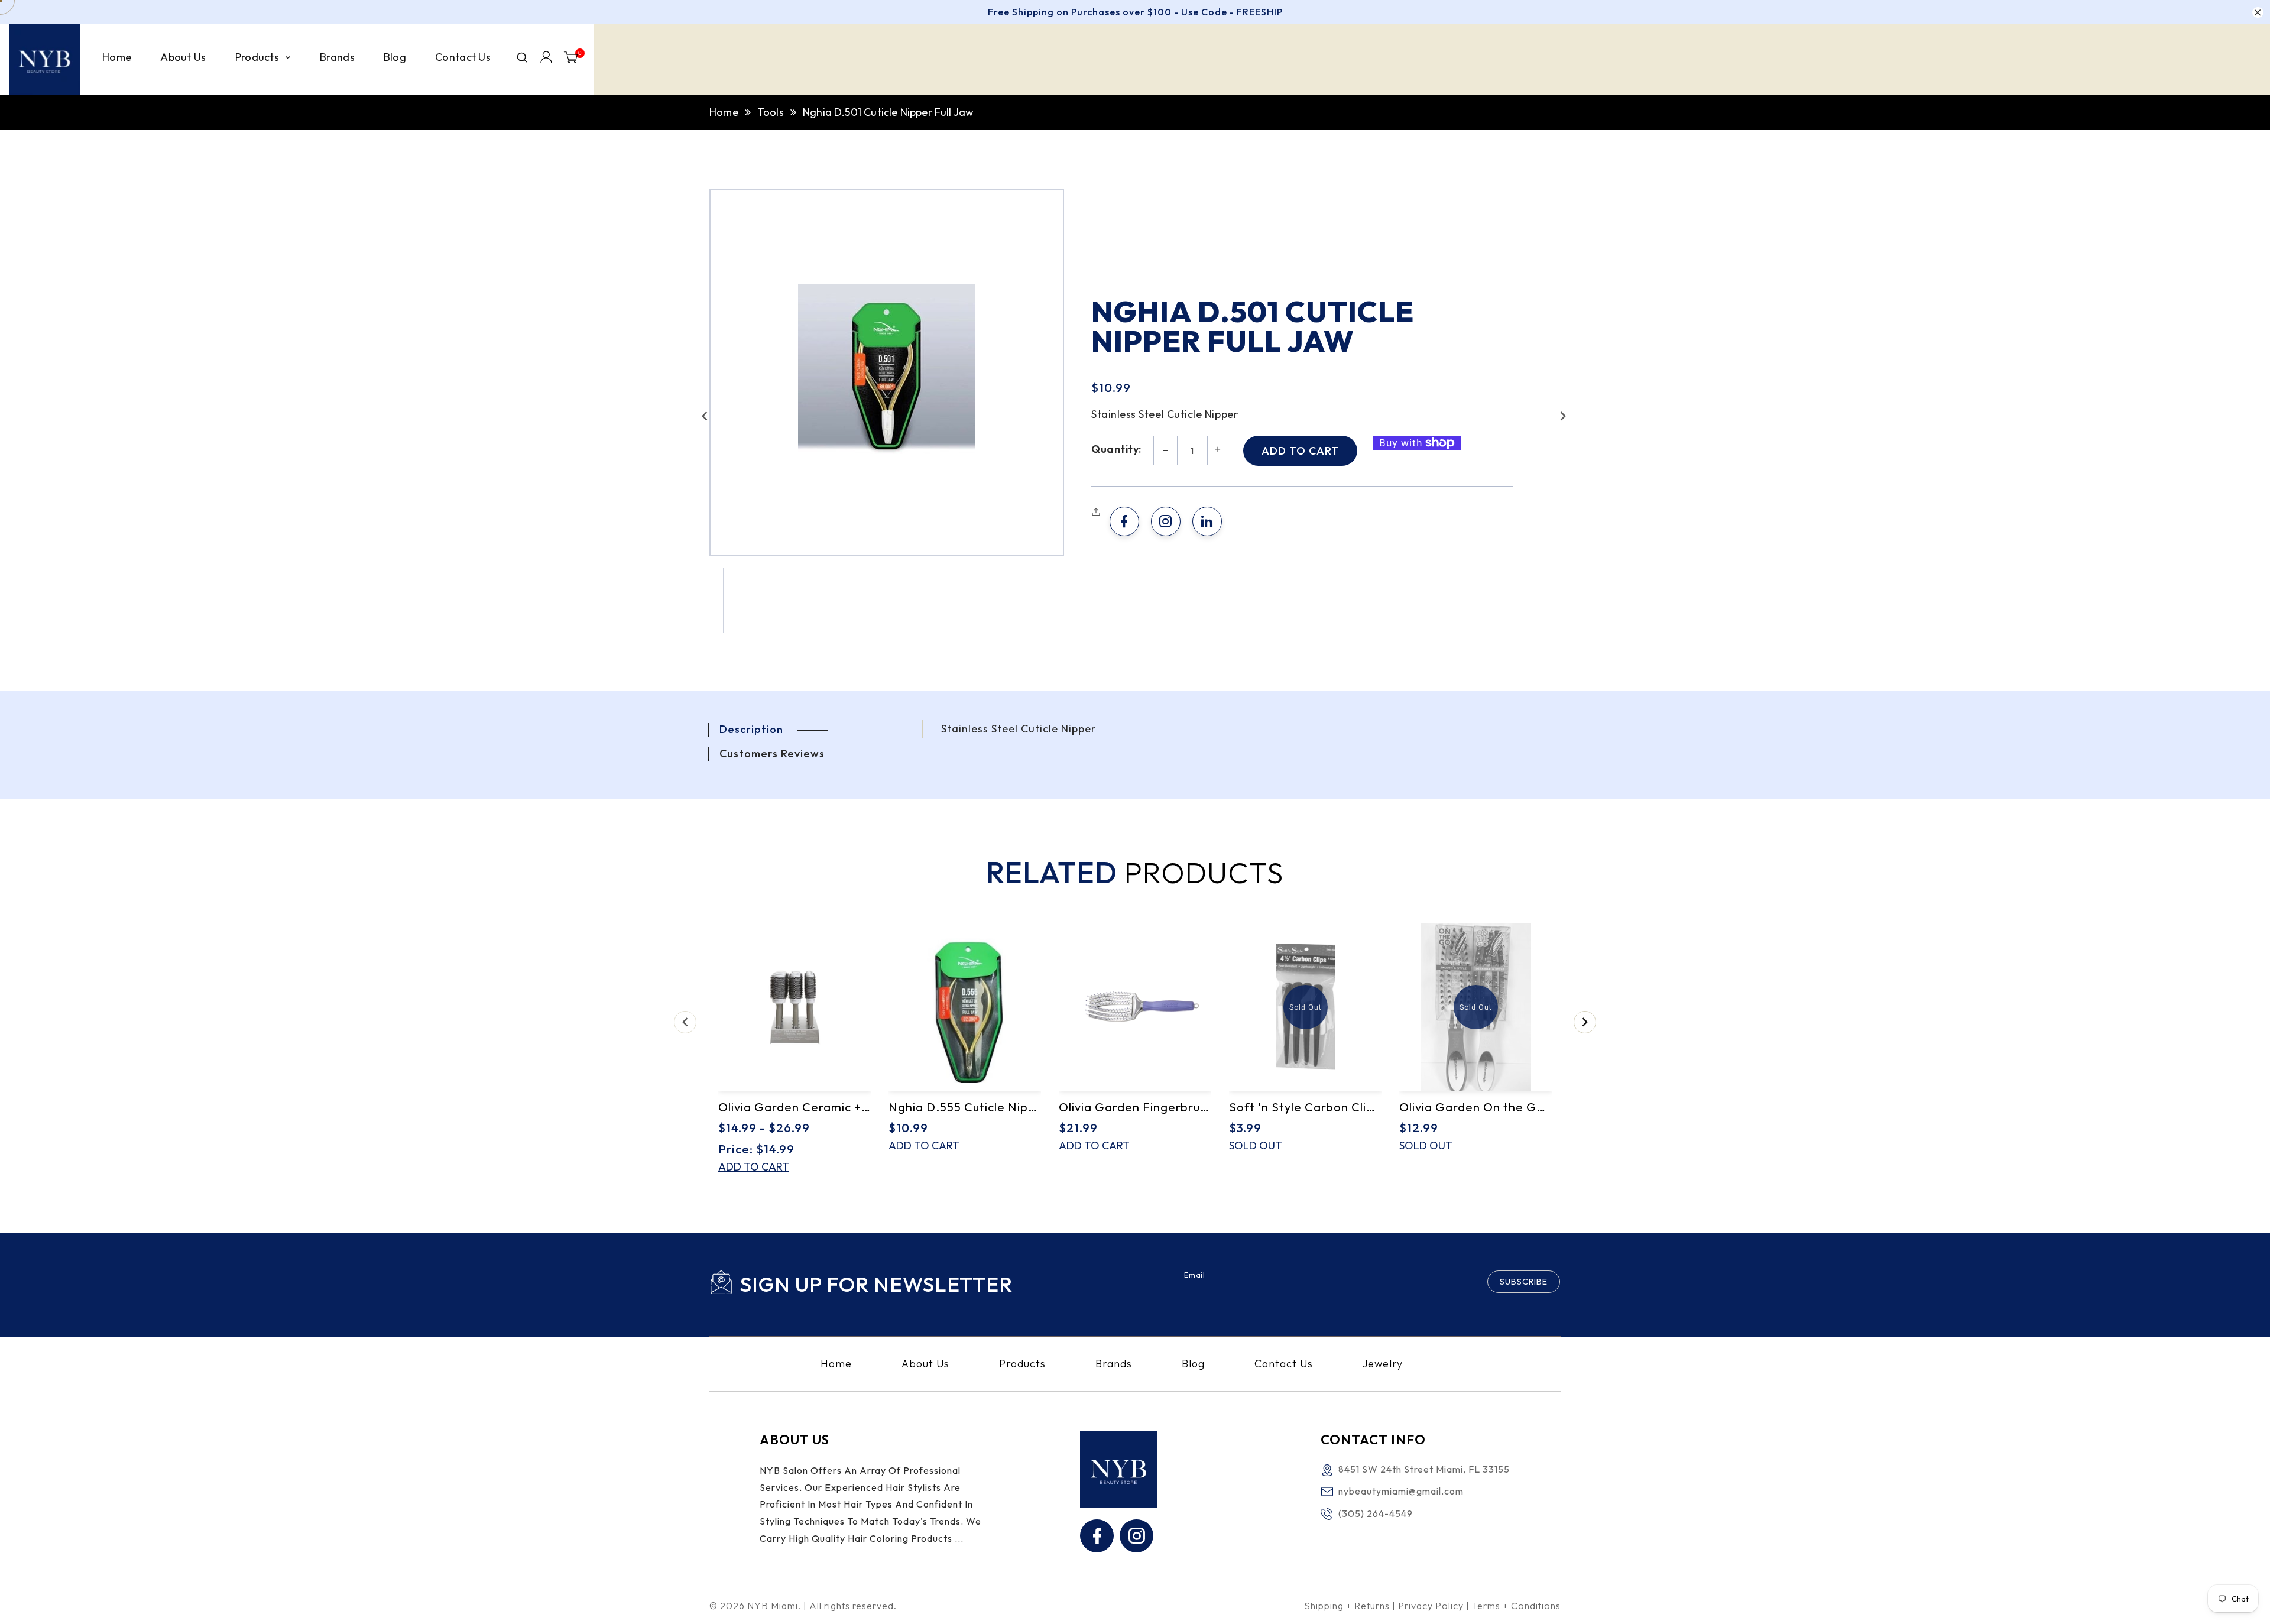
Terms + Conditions (1516, 1606)
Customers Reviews (772, 753)
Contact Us (1284, 1364)
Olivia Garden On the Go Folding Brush (1475, 1107)
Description (751, 729)
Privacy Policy (1431, 1606)
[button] (705, 416)
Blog (1193, 1364)
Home (724, 112)
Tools (771, 112)
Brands (1114, 1364)
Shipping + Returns (1347, 1606)
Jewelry (1383, 1364)
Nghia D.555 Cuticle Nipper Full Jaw (965, 1107)
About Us (925, 1364)
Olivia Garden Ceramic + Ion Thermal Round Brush (794, 1107)
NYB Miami (773, 1606)
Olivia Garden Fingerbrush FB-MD (1135, 1107)
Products (1022, 1364)
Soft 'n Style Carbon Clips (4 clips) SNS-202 (1305, 1107)
